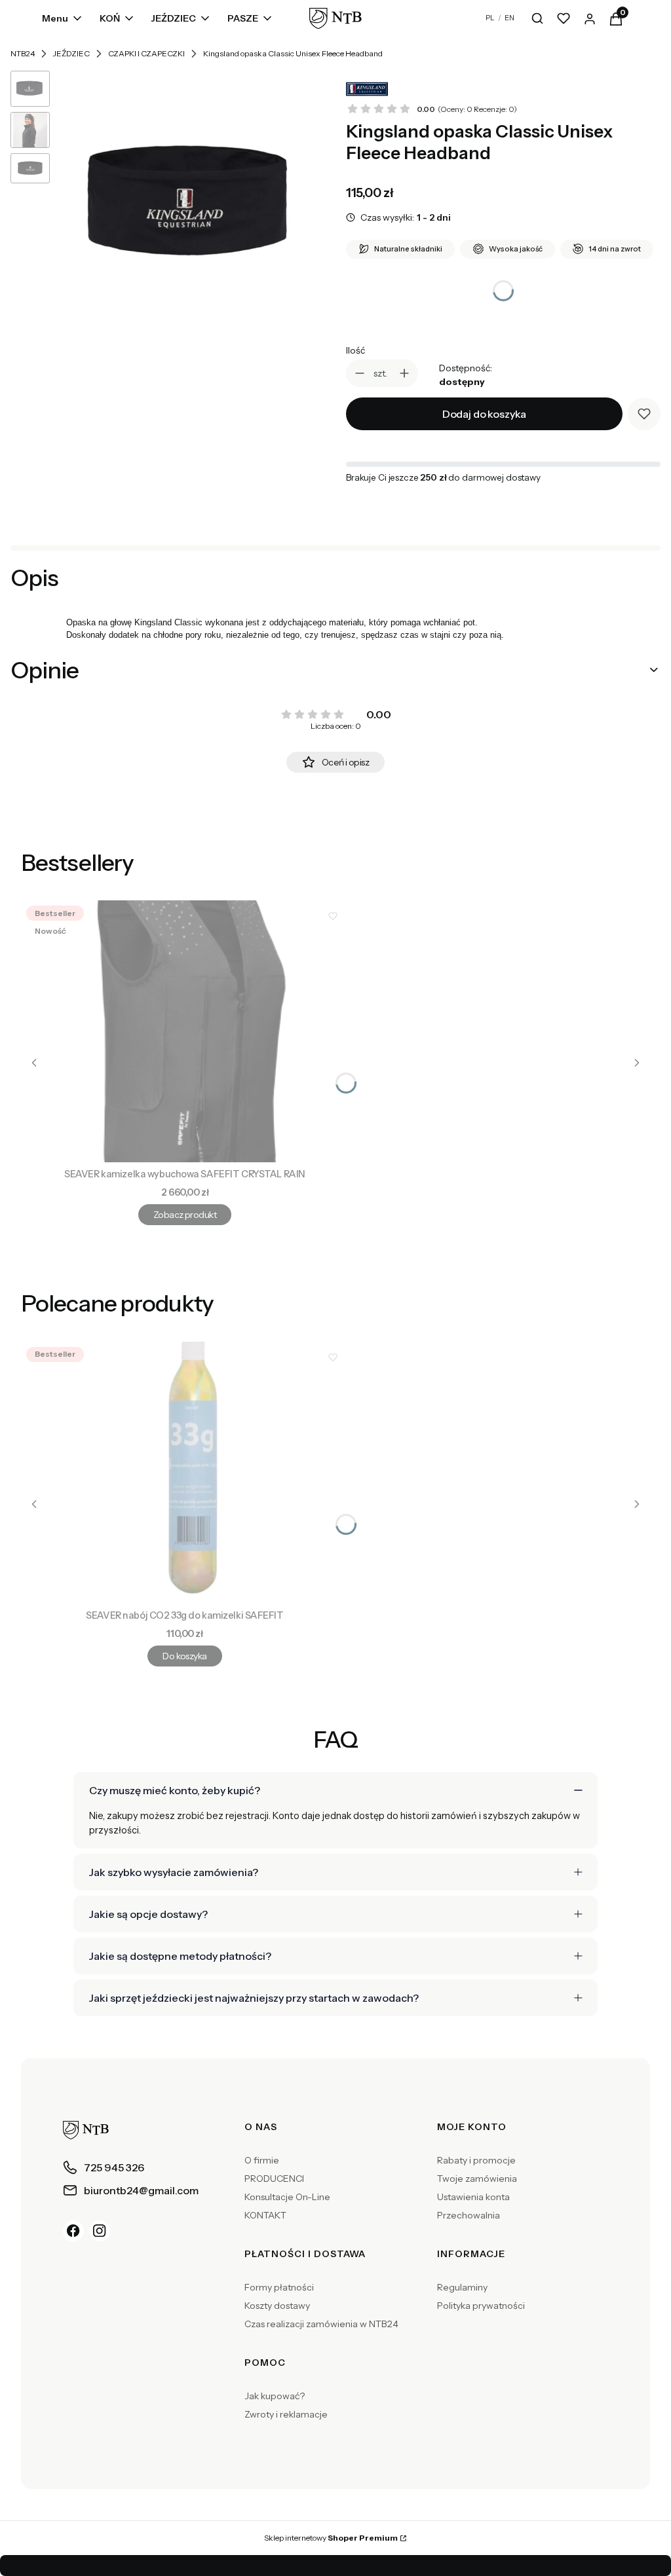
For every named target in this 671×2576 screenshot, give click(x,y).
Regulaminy (462, 2287)
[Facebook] (73, 2231)
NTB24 (23, 53)
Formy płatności (279, 2287)
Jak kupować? (275, 2396)
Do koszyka (184, 1656)
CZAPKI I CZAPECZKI (146, 53)
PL (490, 18)
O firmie (262, 2160)
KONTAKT (265, 2215)
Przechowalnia (469, 2215)
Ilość (355, 350)
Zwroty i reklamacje (286, 2414)
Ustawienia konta (473, 2197)
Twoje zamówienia (477, 2179)
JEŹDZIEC (71, 53)
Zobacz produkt (185, 1215)
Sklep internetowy (331, 2538)
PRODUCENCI (274, 2179)
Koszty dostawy (277, 2306)
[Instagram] (100, 2231)
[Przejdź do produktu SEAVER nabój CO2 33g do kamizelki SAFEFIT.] (185, 1473)
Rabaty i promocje (476, 2160)
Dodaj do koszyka (484, 414)
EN (509, 18)
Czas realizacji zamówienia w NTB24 (321, 2324)
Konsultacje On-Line (287, 2197)
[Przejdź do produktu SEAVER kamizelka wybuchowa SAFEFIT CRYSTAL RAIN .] (185, 1031)
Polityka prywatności (481, 2306)
